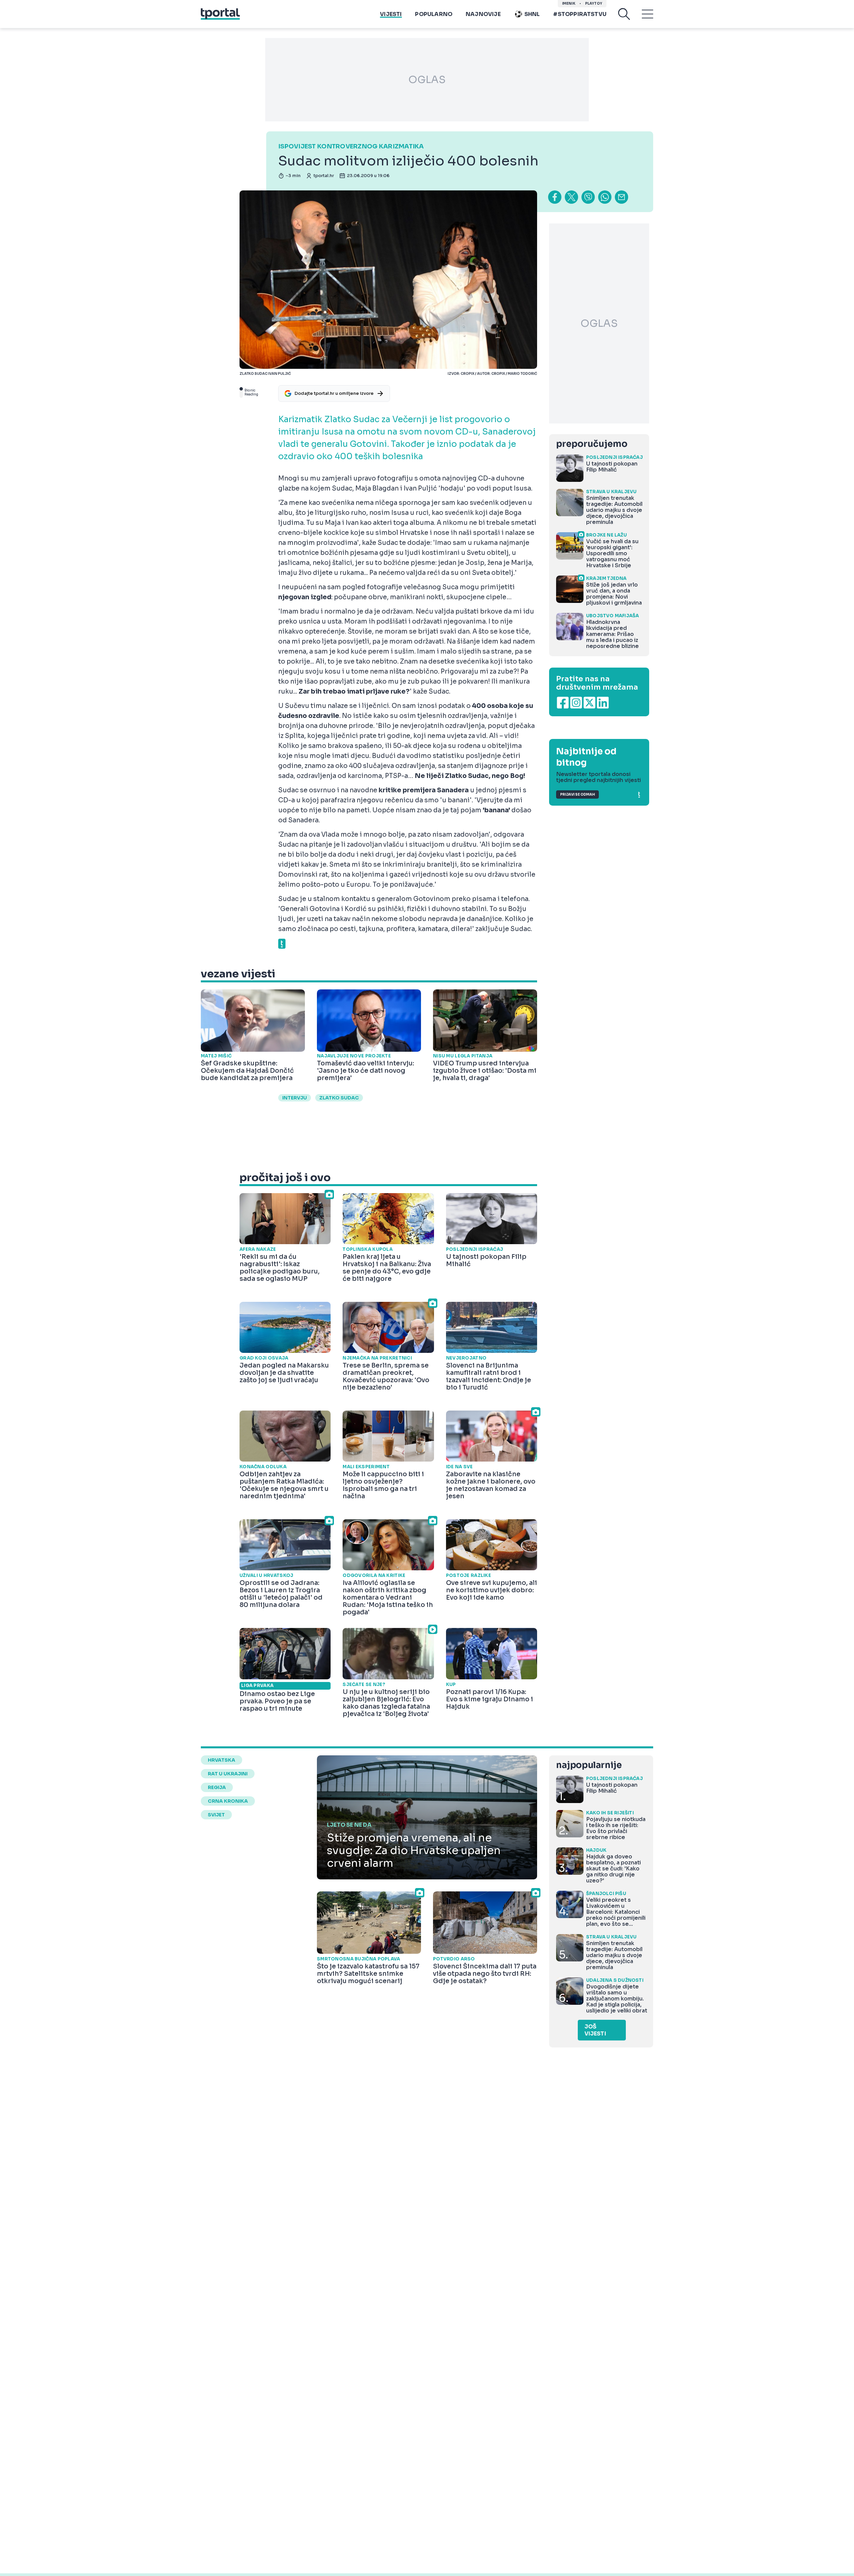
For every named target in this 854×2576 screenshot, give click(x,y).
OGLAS (427, 80)
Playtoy (594, 4)
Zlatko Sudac (339, 1098)
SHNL (532, 14)
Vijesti (391, 14)
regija (217, 1787)
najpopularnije (589, 1765)
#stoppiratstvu (580, 14)
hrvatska (222, 1760)
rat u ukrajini (228, 1774)
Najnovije (483, 14)
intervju (295, 1098)
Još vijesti (595, 2030)
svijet (216, 1815)
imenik (569, 4)
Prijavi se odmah (577, 794)
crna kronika (228, 1801)
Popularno (434, 14)
